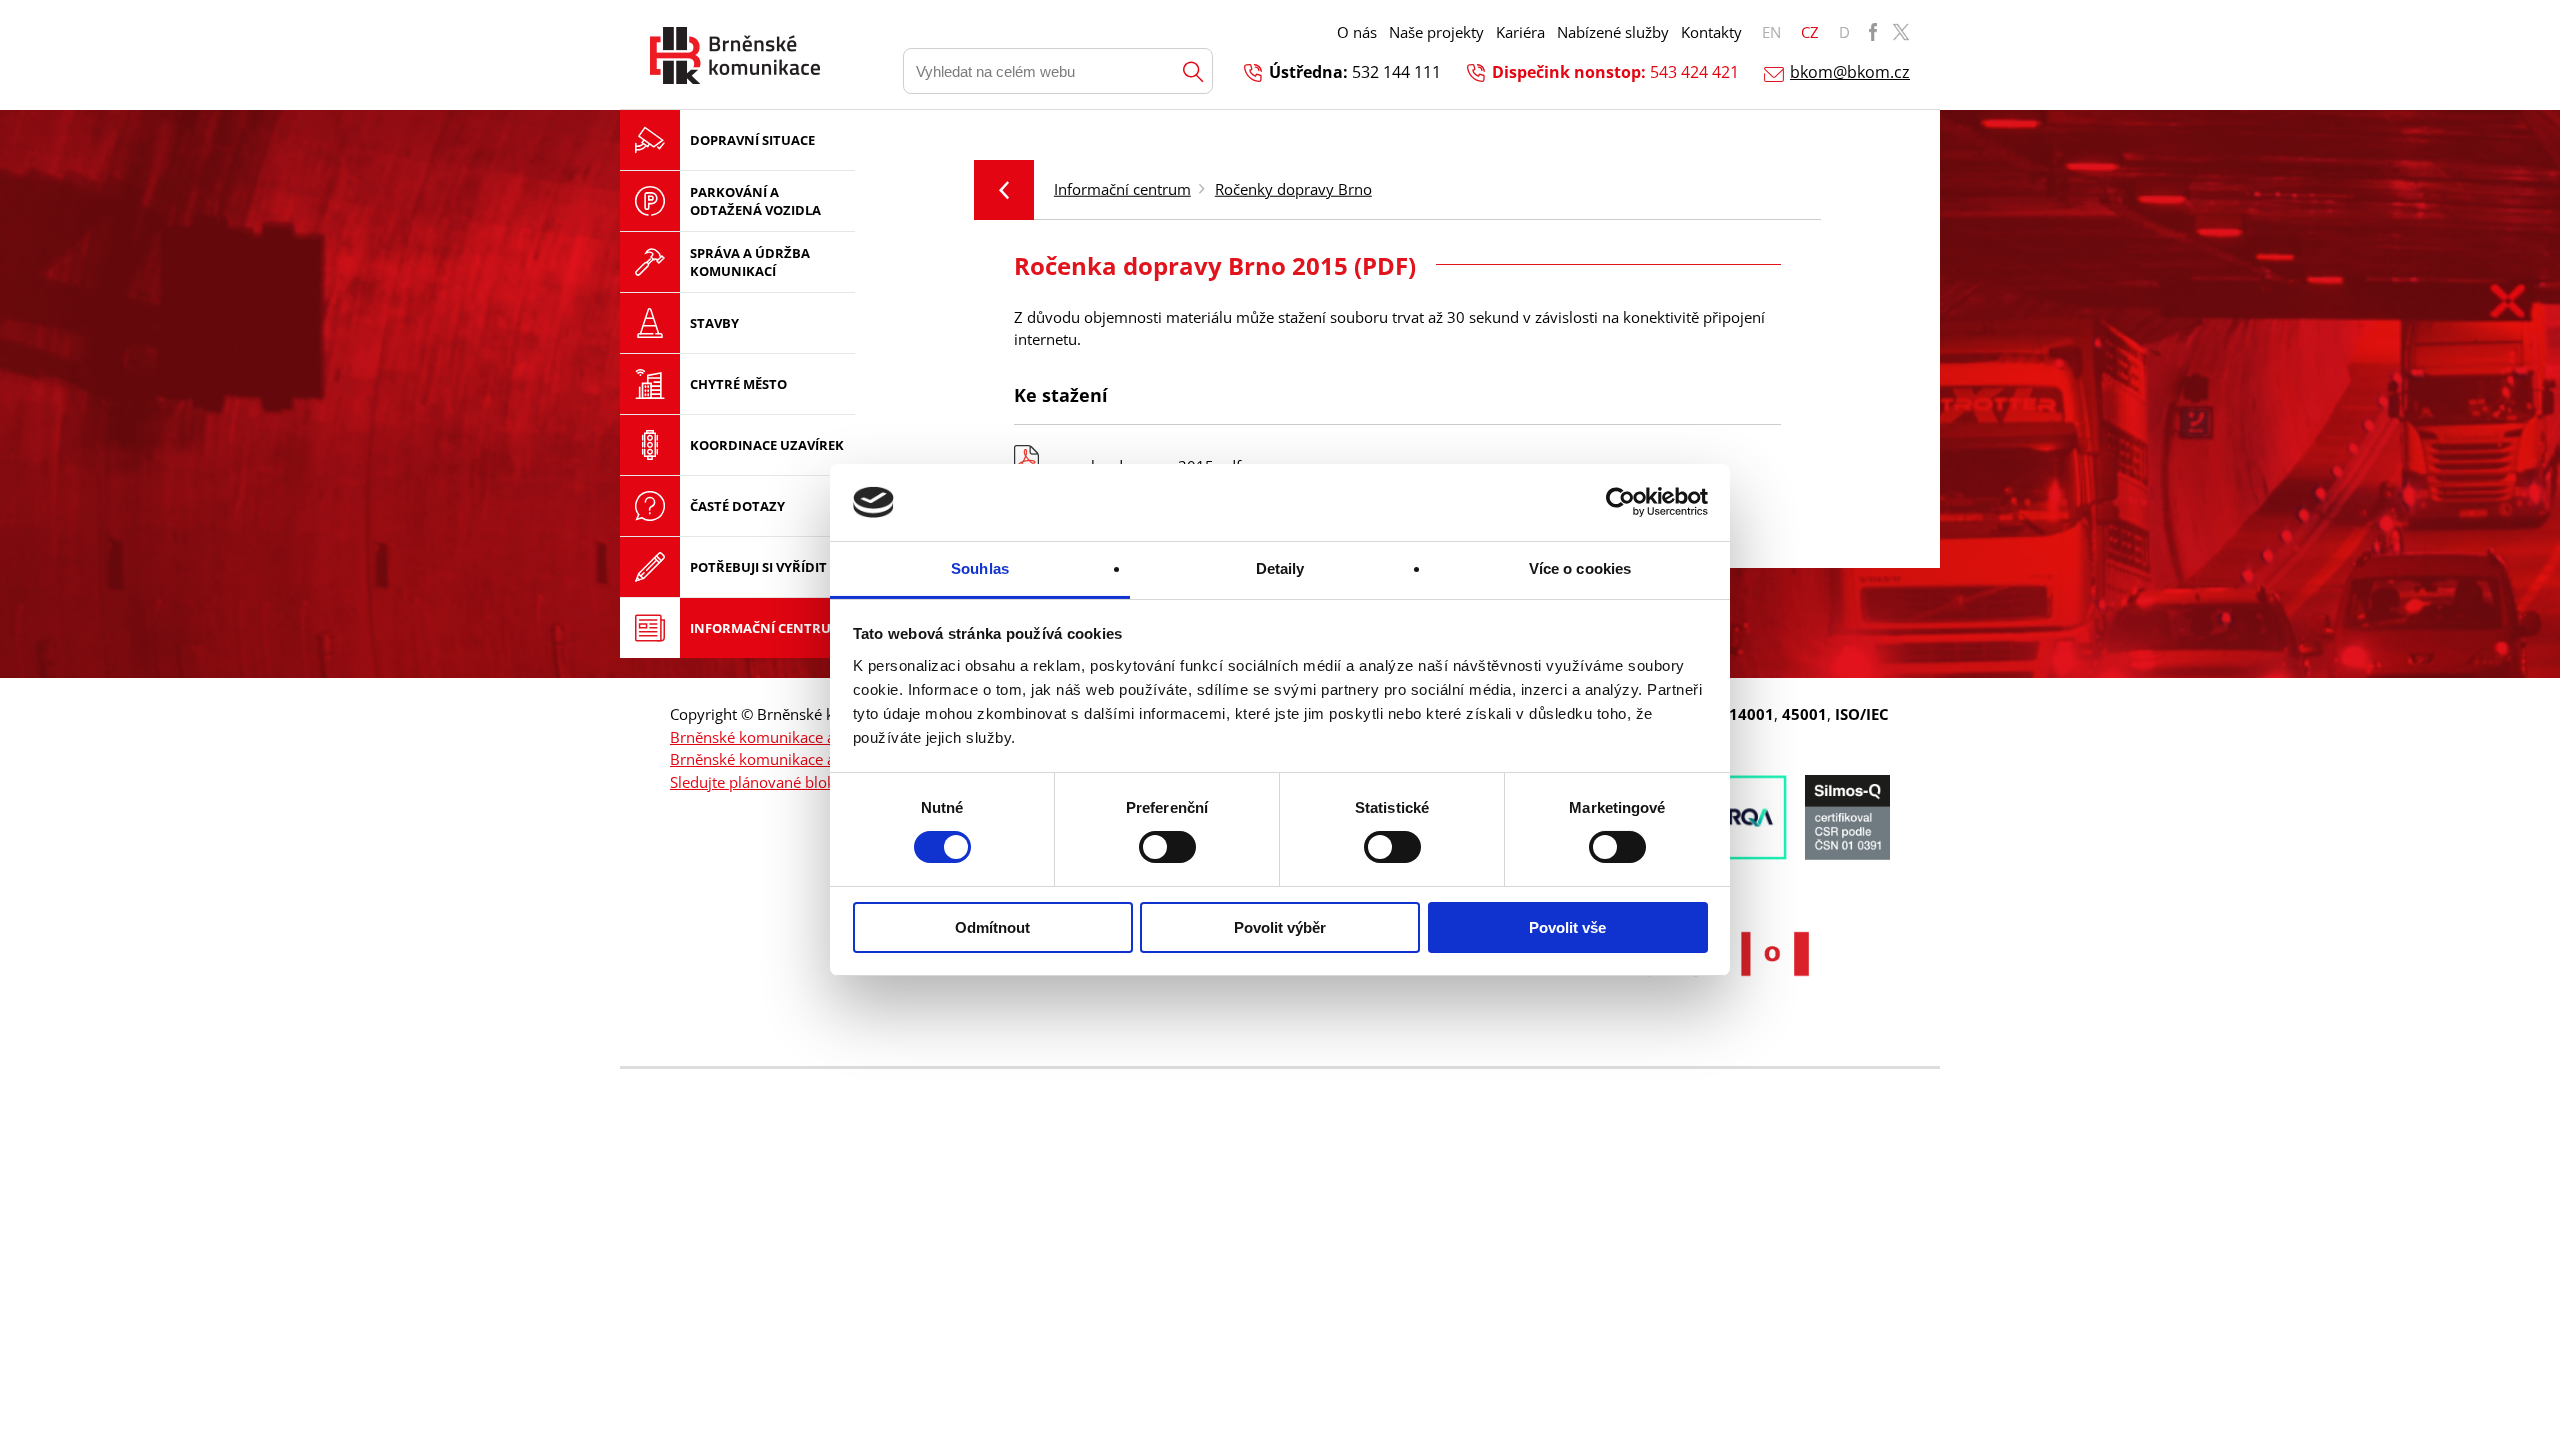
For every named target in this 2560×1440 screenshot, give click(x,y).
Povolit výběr (1280, 927)
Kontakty (1711, 32)
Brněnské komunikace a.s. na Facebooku (810, 737)
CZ (1810, 32)
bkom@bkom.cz (1850, 72)
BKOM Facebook (1873, 32)
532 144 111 (1396, 72)
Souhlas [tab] (980, 568)
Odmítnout (992, 927)
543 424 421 (1694, 72)
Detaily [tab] (1280, 568)
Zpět (1004, 190)
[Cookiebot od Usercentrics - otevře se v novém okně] (1620, 502)
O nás (1357, 32)
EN (1771, 32)
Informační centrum (1122, 189)
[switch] (1167, 847)
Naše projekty (1436, 32)
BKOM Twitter (1901, 32)
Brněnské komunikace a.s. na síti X (789, 759)
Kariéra (1520, 32)
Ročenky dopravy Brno (1293, 189)
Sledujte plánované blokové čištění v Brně (813, 782)
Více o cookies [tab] (1580, 568)
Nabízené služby (1613, 32)
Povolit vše (1567, 927)
